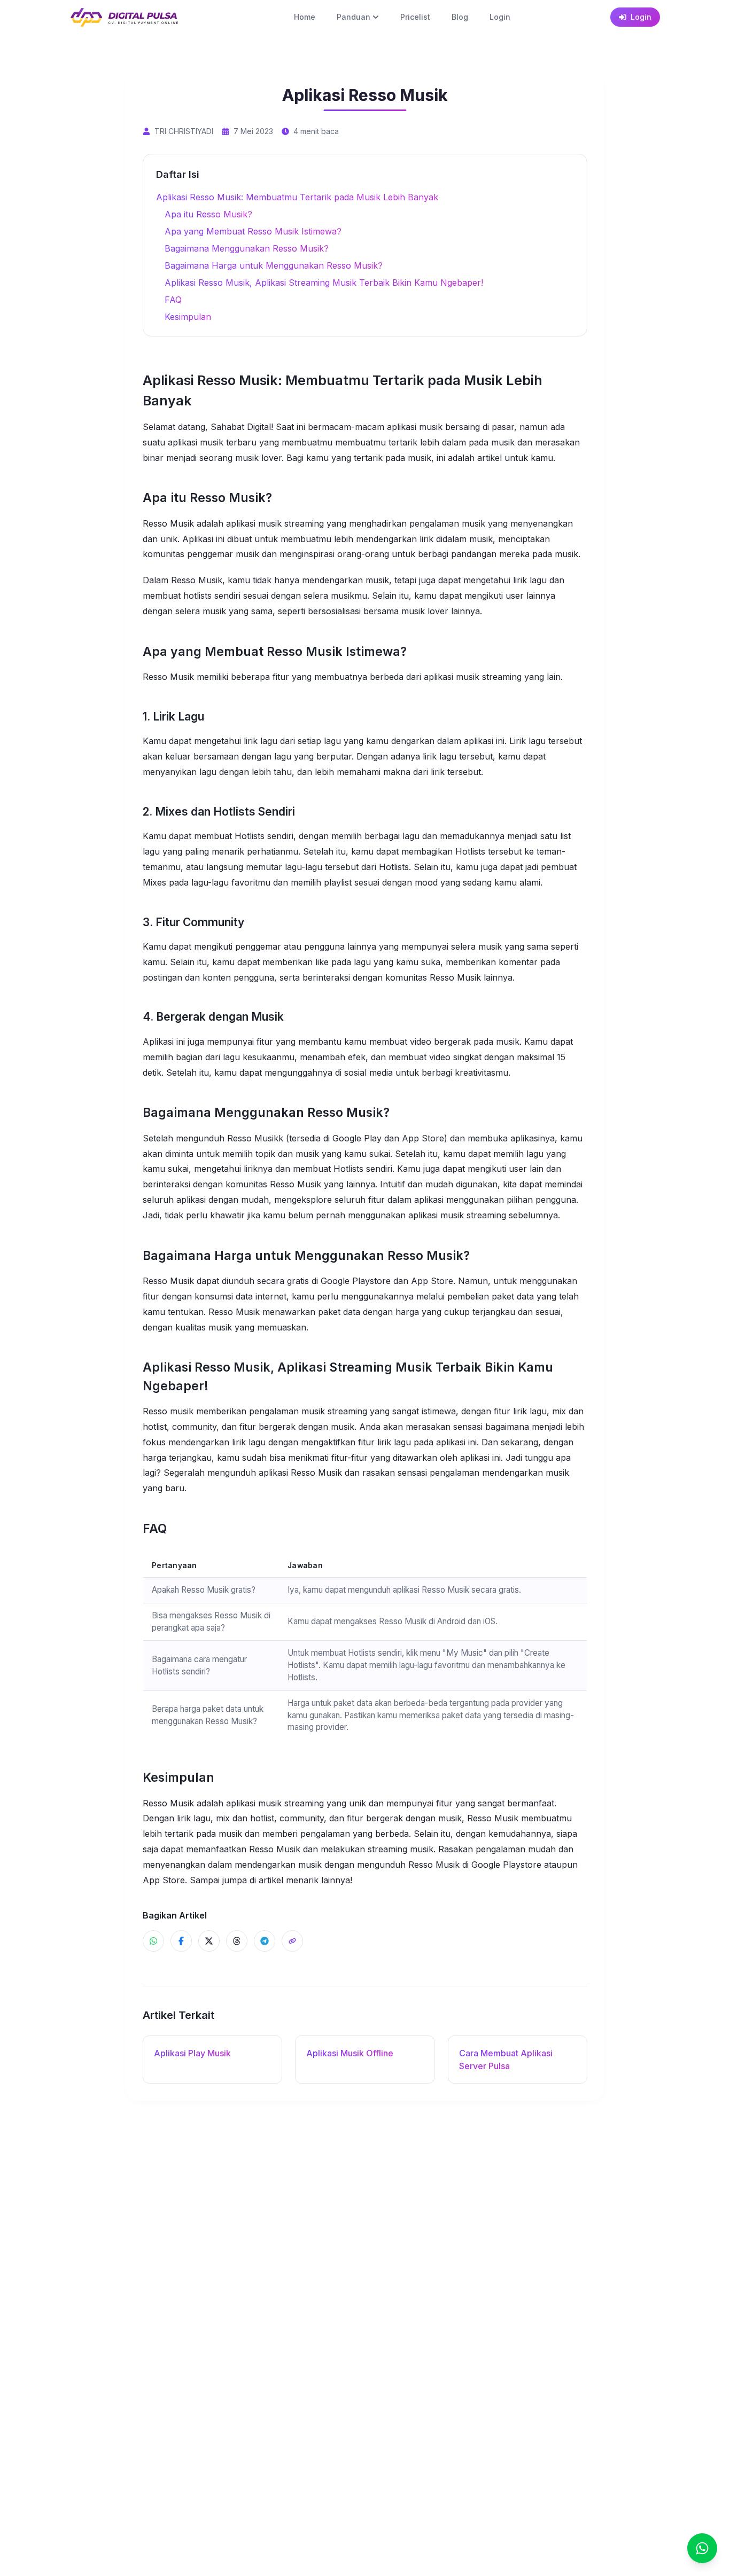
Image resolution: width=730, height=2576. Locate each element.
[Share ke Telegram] (265, 1941)
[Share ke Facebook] (181, 1941)
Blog (460, 17)
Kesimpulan (188, 317)
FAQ (173, 300)
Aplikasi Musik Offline (350, 2053)
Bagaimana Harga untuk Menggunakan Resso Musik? (274, 265)
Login (500, 17)
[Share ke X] (209, 1941)
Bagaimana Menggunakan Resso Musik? (247, 248)
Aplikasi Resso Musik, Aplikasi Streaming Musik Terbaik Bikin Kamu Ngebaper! (324, 283)
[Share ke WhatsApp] (153, 1941)
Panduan (354, 17)
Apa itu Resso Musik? (208, 214)
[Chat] (702, 2548)
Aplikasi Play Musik (192, 2053)
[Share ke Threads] (237, 1941)
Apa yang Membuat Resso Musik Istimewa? (253, 231)
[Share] (292, 1941)
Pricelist (415, 17)
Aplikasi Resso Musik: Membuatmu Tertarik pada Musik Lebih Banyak (297, 197)
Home (305, 17)
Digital (259, 427)
